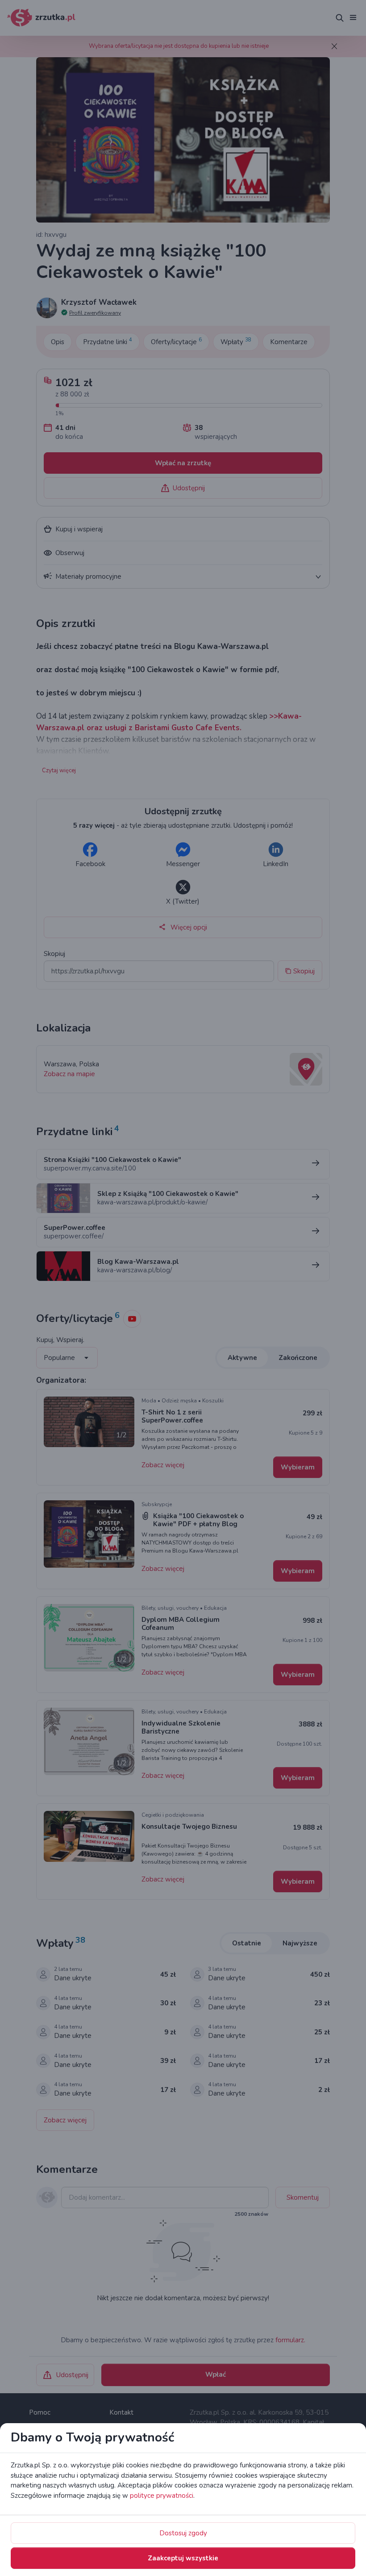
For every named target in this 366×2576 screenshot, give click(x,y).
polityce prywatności (162, 2496)
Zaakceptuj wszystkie (183, 2558)
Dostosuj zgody (183, 2533)
